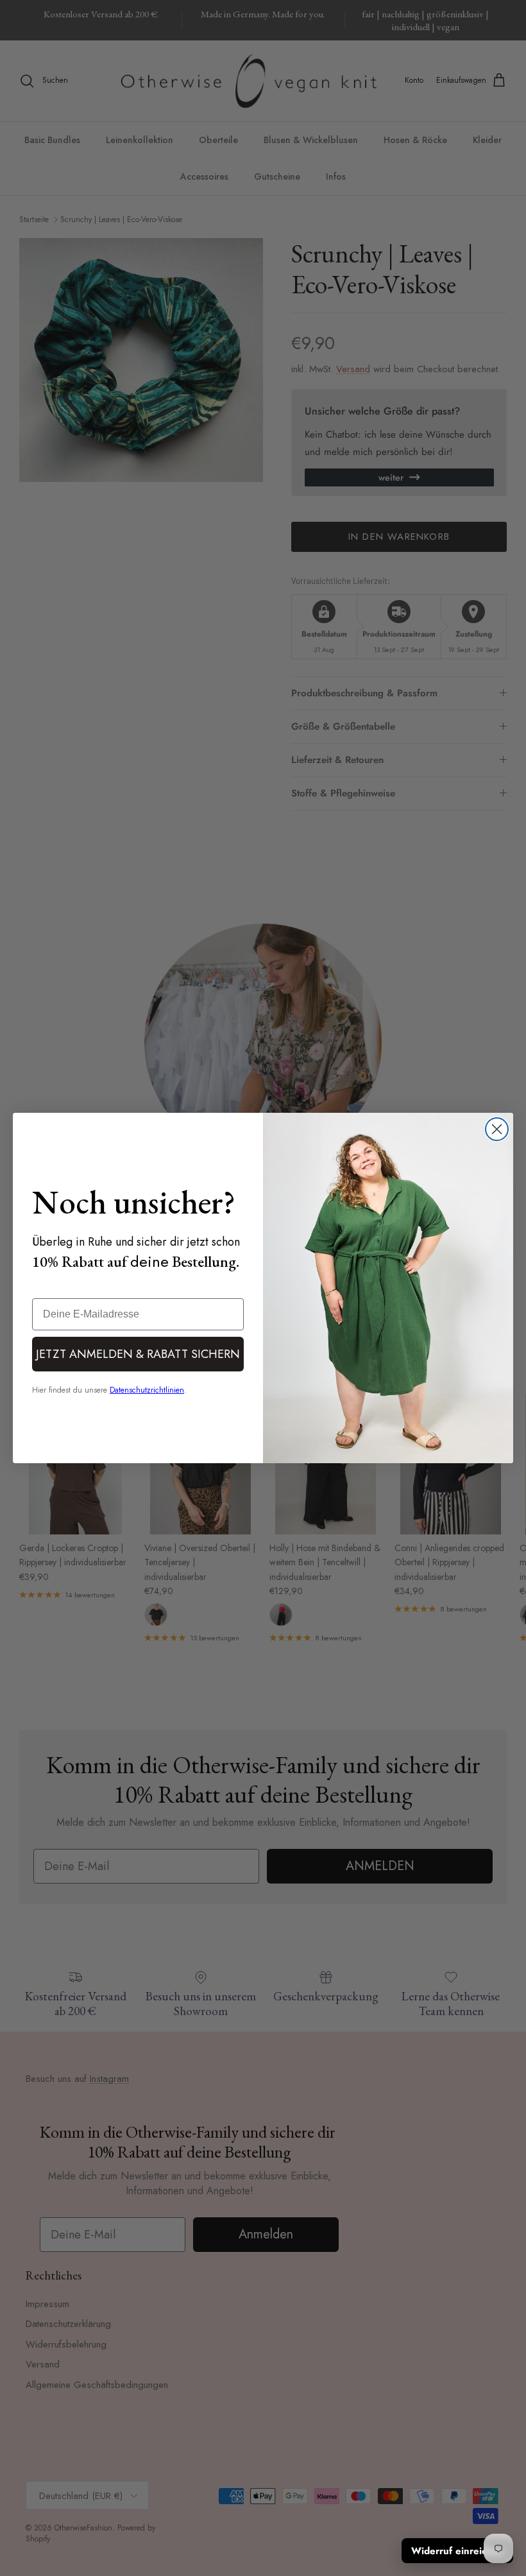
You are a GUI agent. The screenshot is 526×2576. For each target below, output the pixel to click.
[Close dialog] (497, 1129)
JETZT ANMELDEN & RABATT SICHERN (138, 1354)
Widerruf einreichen (457, 2551)
